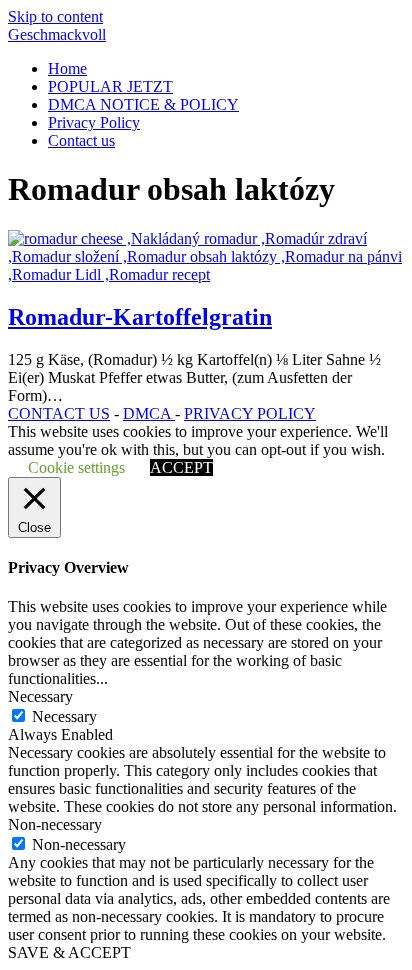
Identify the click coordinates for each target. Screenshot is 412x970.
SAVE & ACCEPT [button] (69, 952)
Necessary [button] (40, 696)
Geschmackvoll (57, 34)
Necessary (64, 716)
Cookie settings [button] (76, 467)
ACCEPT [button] (181, 467)
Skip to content (55, 16)
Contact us (81, 140)
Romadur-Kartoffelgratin (140, 317)
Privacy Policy (94, 122)
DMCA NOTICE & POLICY (143, 104)
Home (67, 68)
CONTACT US (59, 413)
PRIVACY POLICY (250, 413)
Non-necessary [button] (55, 824)
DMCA (149, 413)
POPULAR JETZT (110, 86)
